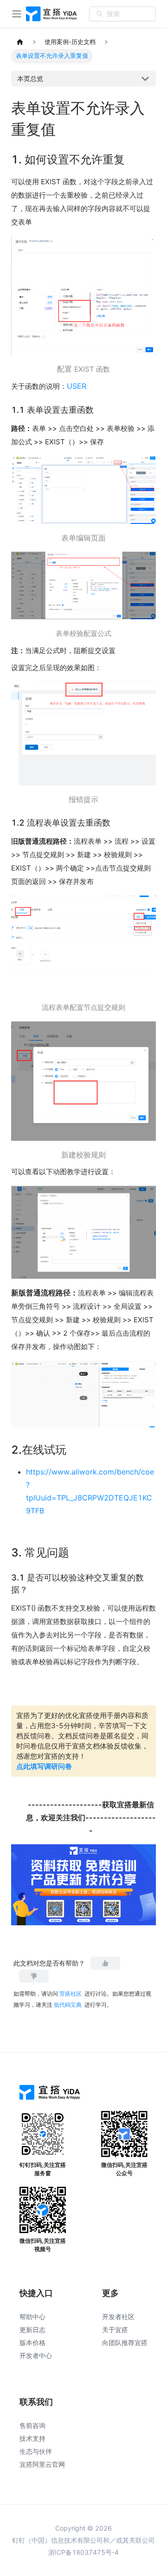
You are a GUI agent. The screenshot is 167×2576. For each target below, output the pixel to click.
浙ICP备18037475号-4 (83, 2552)
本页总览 (30, 78)
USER (77, 386)
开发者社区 (118, 2317)
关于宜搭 (115, 2330)
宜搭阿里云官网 (42, 2464)
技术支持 (32, 2438)
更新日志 (32, 2330)
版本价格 (32, 2343)
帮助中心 (32, 2317)
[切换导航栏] (17, 14)
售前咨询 (32, 2425)
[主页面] (20, 42)
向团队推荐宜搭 (125, 2343)
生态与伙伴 (36, 2451)
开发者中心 (36, 2355)
